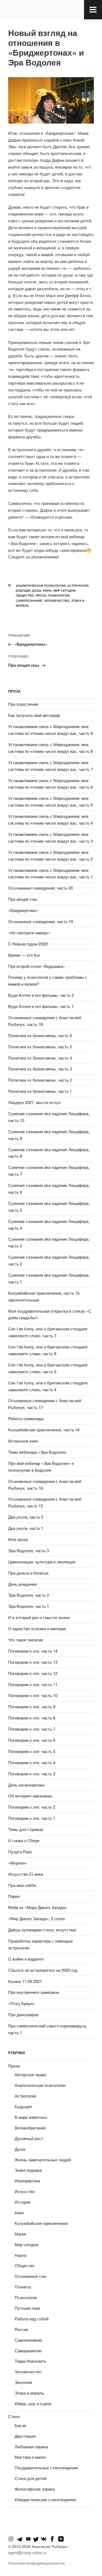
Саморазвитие (28, 2351)
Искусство (25, 2191)
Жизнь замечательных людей (43, 2160)
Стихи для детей (30, 2478)
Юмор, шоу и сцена (33, 2403)
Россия (21, 2329)
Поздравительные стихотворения (46, 2468)
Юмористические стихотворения (45, 2499)
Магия (20, 2234)
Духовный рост (29, 2138)
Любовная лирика (31, 2447)
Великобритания (30, 2128)
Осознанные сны (31, 2276)
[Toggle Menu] (93, 10)
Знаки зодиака (28, 2170)
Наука (20, 2255)
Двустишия (25, 2436)
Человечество (57, 601)
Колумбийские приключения (41, 2223)
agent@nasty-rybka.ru (27, 2553)
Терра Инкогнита (30, 2361)
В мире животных (31, 2117)
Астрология (78, 586)
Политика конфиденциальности (36, 2563)
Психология (59, 595)
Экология (23, 2382)
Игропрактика (27, 2181)
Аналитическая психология (41, 586)
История (23, 2202)
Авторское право (30, 2074)
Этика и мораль (29, 2393)
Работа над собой (32, 2319)
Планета (23, 2287)
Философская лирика (35, 2489)
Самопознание (29, 601)
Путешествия (27, 2308)
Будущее (23, 590)
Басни (20, 2425)
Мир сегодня (64, 590)
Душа (37, 590)
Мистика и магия (30, 2457)
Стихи (14, 2416)
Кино (47, 590)
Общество (25, 595)
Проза (41, 595)
